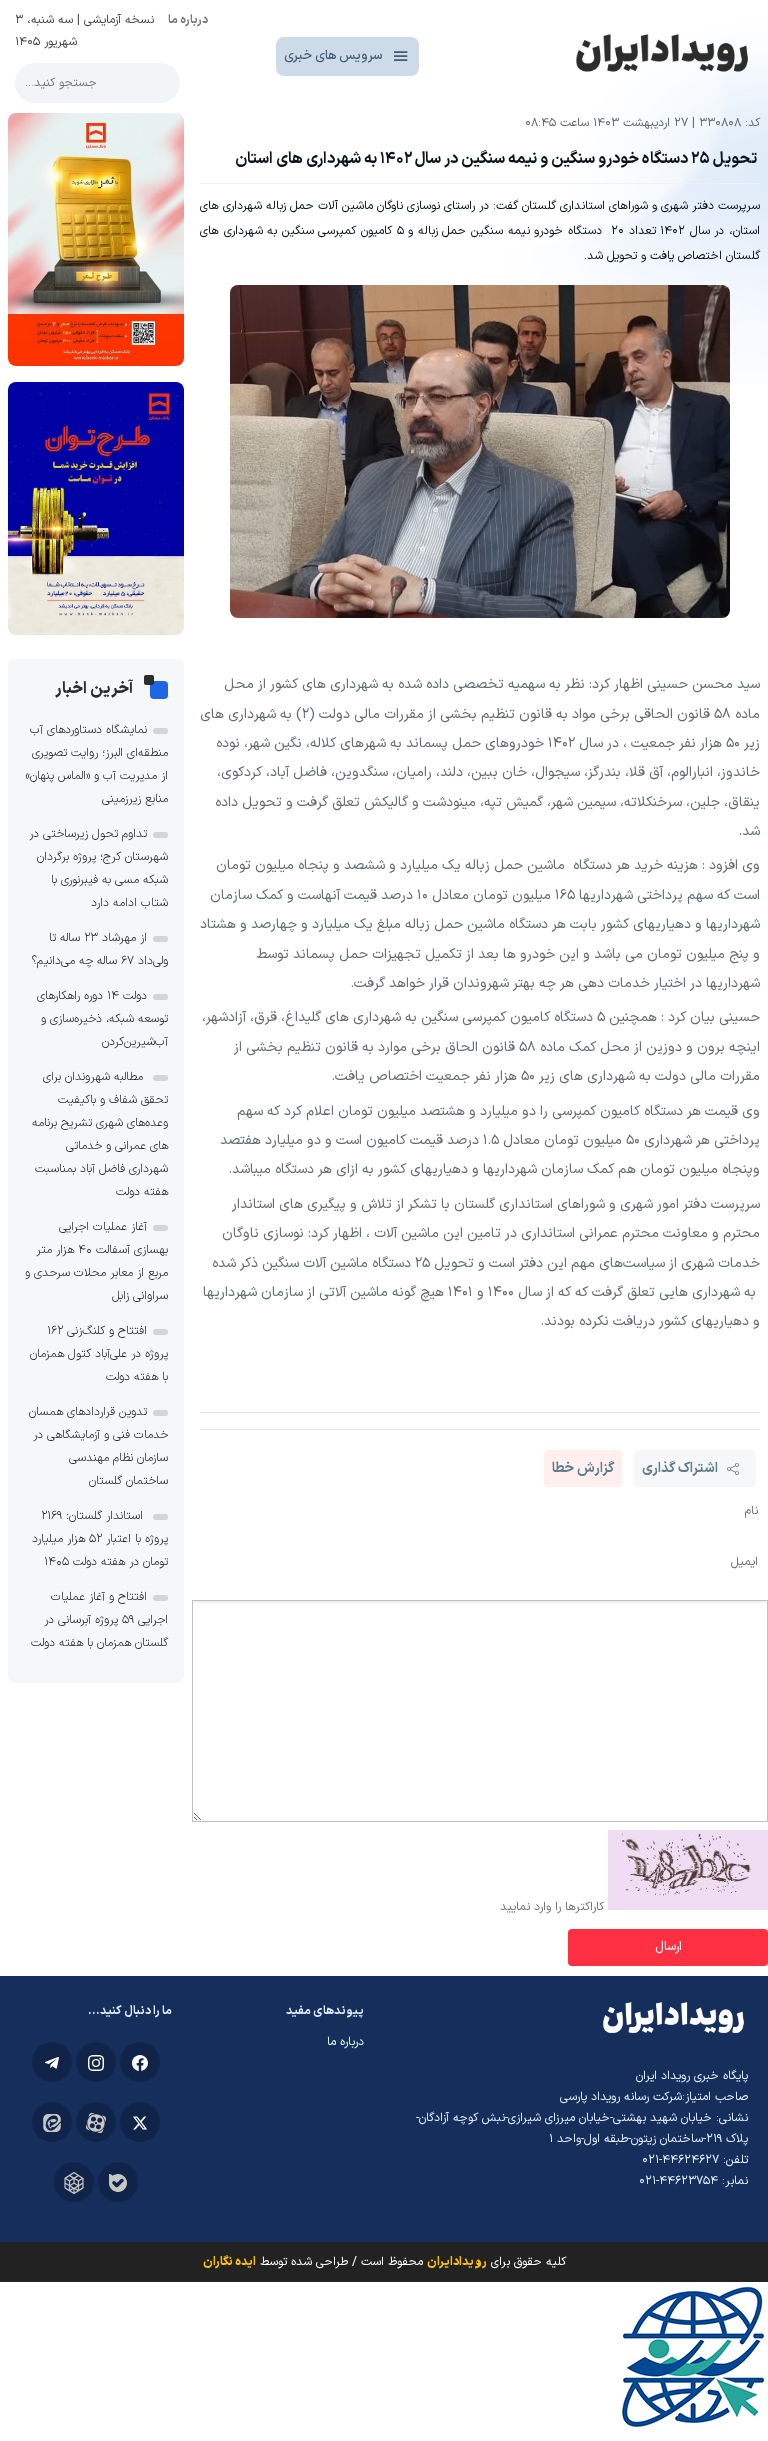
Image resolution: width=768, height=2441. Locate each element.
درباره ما (188, 20)
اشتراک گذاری (680, 1468)
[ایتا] (52, 2122)
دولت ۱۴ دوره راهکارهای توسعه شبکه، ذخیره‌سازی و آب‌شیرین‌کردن (102, 1019)
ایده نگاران (229, 2262)
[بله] (118, 2182)
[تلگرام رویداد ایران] (52, 2062)
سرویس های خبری (333, 56)
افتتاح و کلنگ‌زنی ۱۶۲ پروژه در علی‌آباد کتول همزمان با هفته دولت (99, 1354)
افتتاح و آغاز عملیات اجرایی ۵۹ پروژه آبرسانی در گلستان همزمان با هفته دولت (99, 1620)
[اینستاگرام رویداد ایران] (96, 2062)
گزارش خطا (583, 1468)
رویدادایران (457, 2262)
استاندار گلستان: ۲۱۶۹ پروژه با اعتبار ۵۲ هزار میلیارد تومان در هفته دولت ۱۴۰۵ (100, 1539)
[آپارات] (96, 2122)
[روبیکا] (74, 2182)
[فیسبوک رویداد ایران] (140, 2062)
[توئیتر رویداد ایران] (140, 2122)
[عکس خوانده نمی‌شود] (688, 1907)
